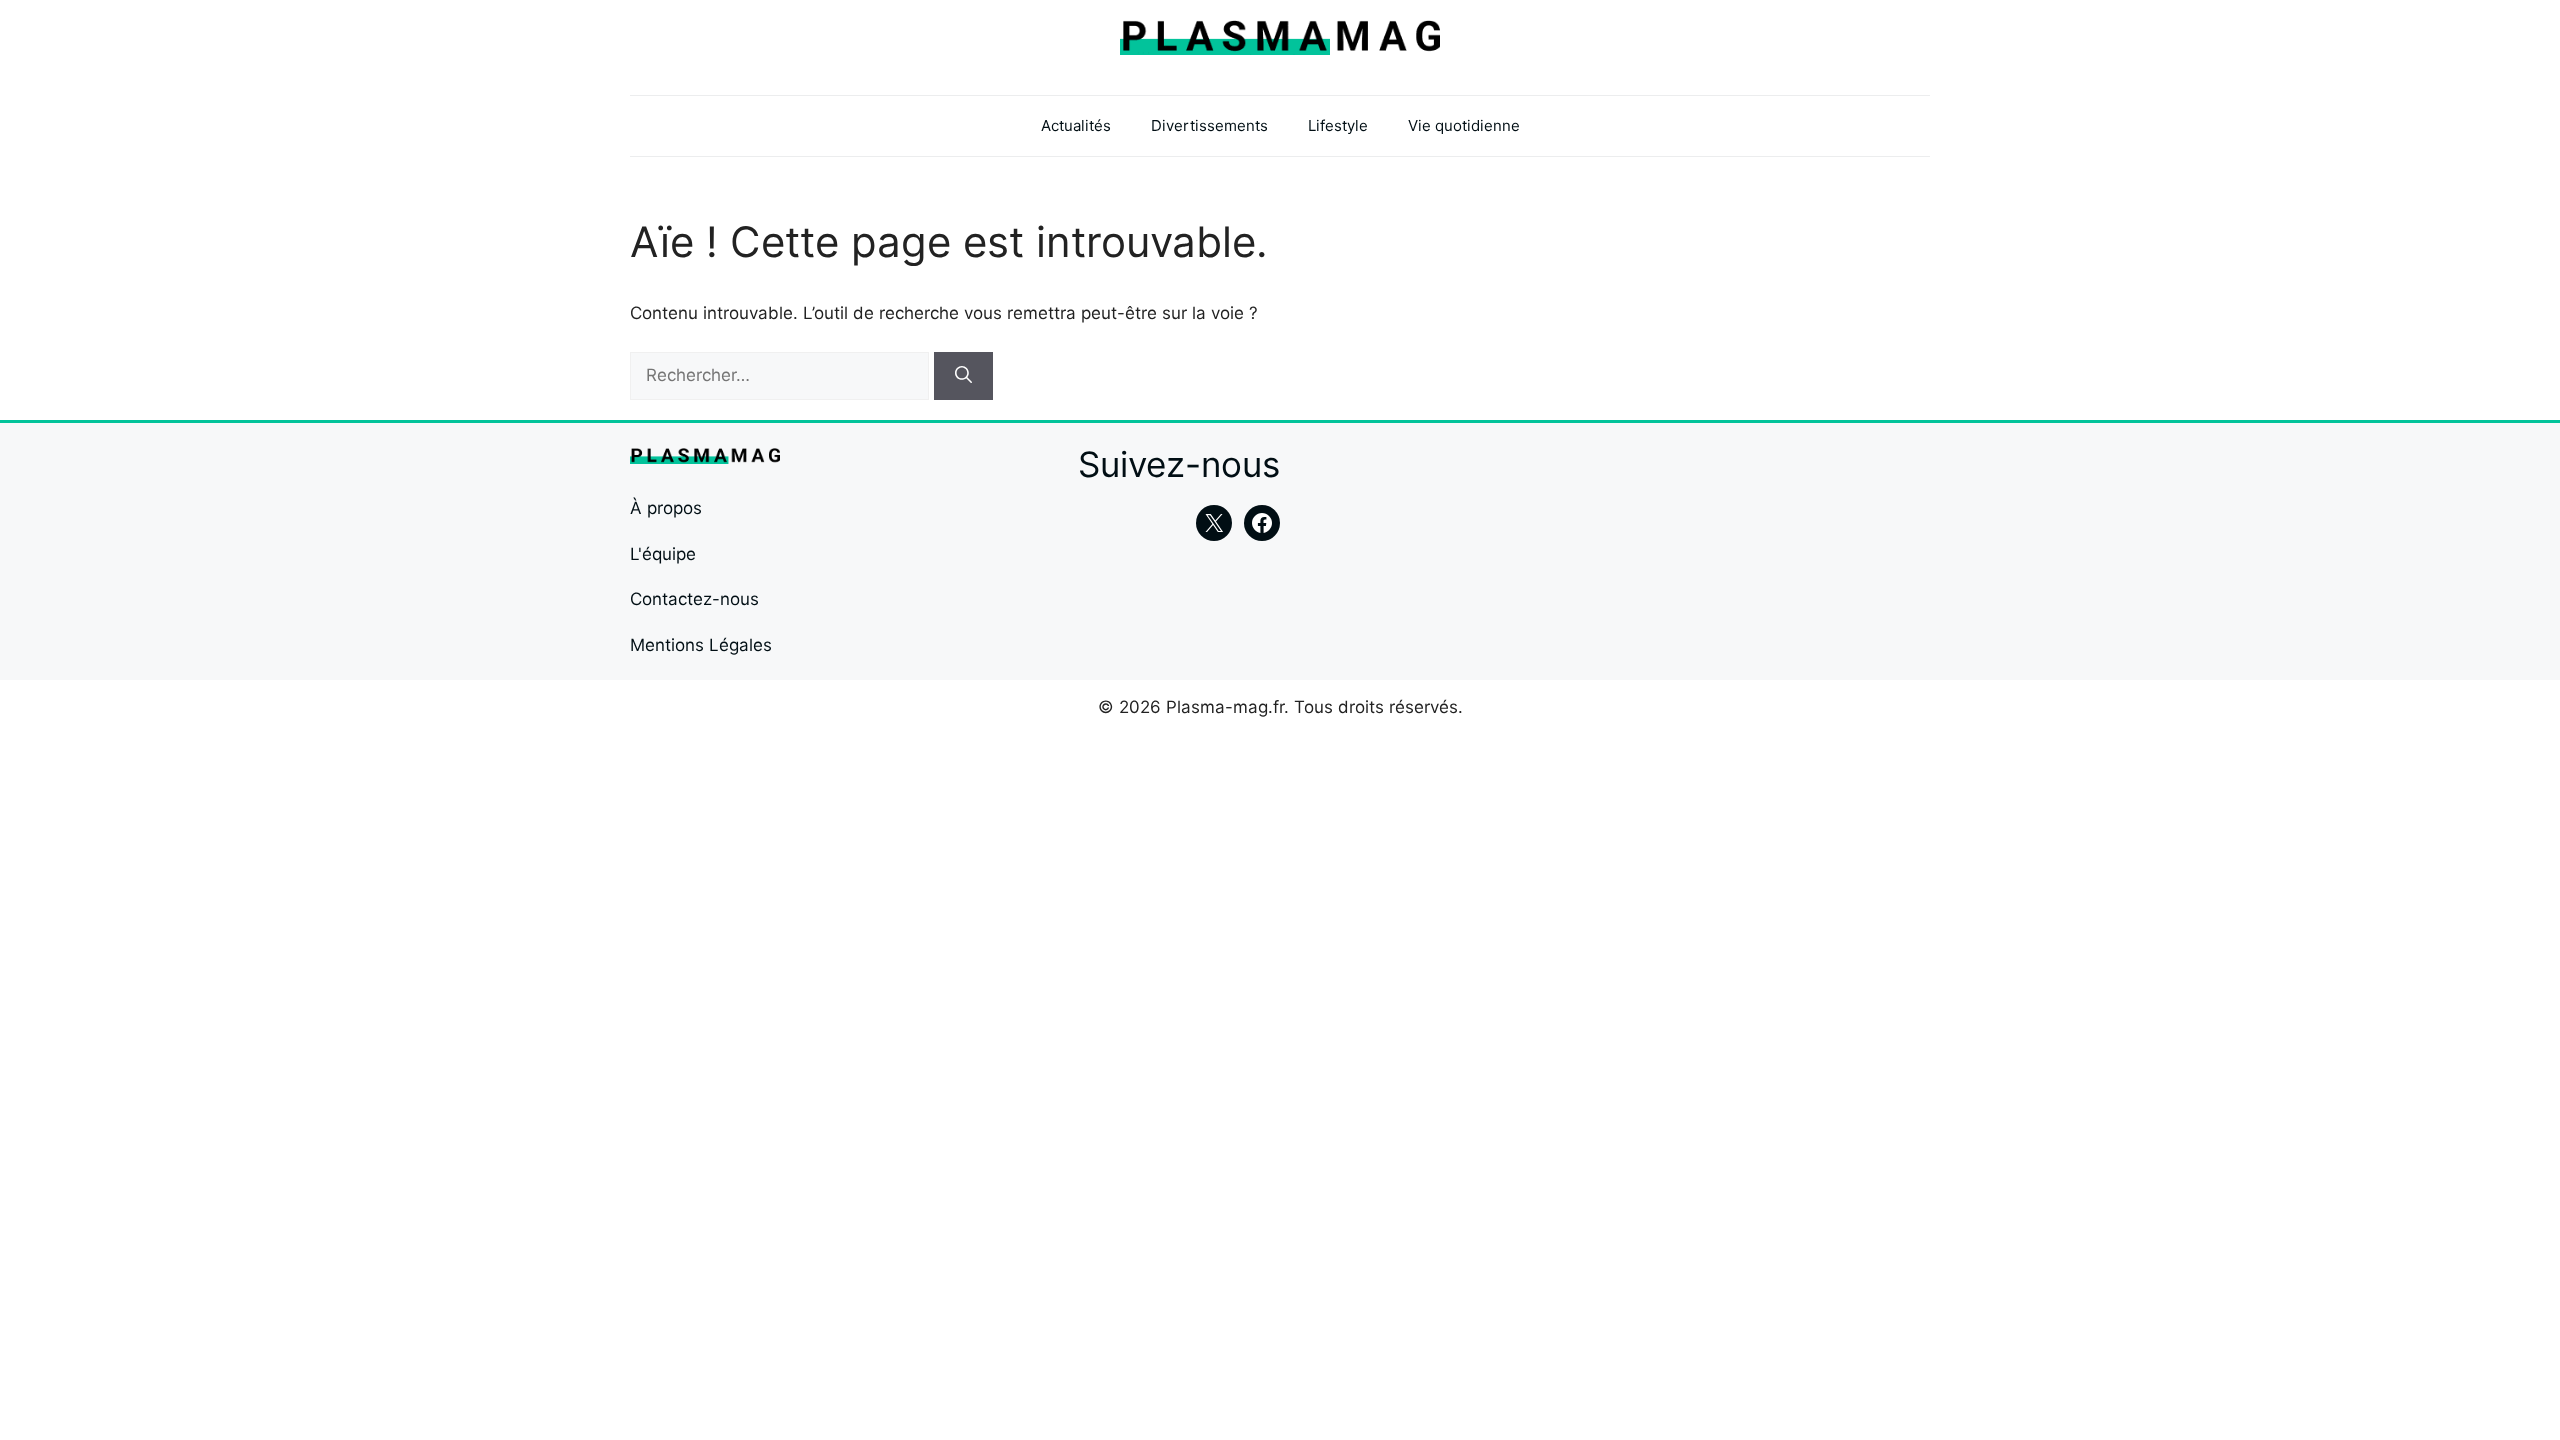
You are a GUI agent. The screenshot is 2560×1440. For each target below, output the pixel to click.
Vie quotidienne (1464, 125)
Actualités (1076, 125)
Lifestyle (1338, 125)
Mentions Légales (701, 645)
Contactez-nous (694, 599)
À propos (666, 508)
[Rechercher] (963, 376)
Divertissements (1209, 125)
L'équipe (663, 554)
